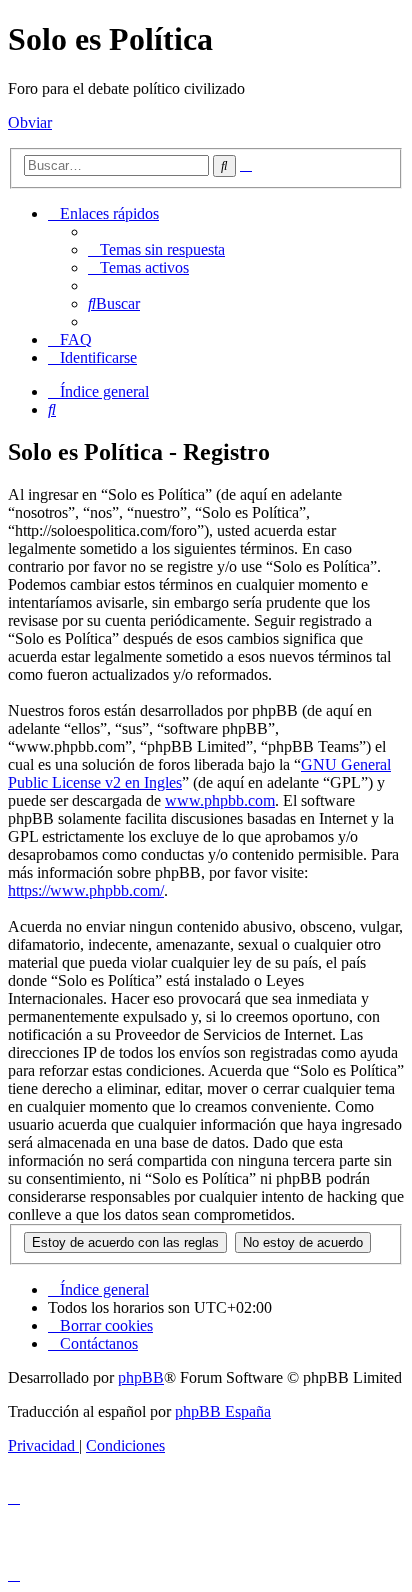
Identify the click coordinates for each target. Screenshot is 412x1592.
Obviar (30, 122)
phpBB (141, 1377)
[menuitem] (156, 249)
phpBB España (223, 1411)
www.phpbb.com (220, 800)
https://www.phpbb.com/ (86, 890)
